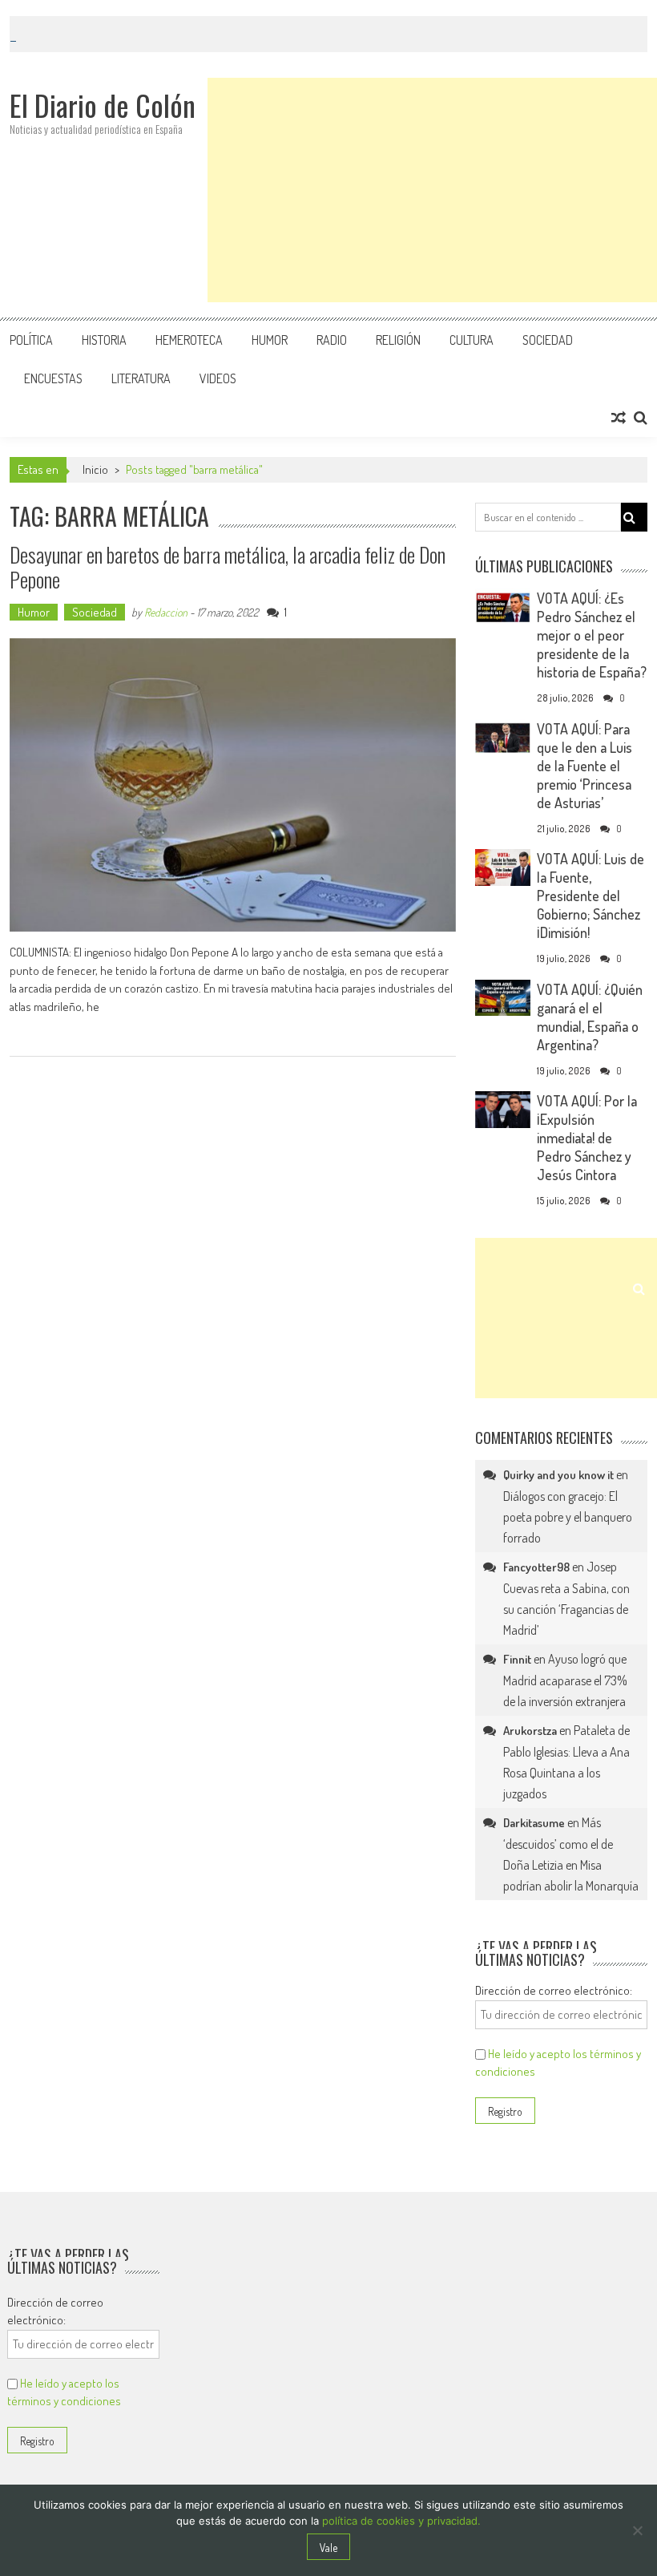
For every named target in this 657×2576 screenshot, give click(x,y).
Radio (332, 340)
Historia (104, 340)
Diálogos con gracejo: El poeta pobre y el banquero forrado (568, 1517)
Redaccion (166, 612)
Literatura (141, 378)
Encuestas (53, 378)
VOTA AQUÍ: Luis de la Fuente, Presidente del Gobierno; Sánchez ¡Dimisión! (590, 896)
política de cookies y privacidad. (401, 2521)
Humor (270, 340)
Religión (398, 340)
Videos (218, 378)
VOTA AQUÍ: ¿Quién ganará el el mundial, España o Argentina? (590, 1017)
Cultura (472, 340)
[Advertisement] (432, 190)
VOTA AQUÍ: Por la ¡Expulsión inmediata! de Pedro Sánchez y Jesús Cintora (587, 1138)
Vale (328, 2548)
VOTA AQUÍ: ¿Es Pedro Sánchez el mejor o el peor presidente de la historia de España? (592, 635)
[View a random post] (619, 418)
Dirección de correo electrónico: (554, 1990)
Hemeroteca (189, 340)
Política (31, 340)
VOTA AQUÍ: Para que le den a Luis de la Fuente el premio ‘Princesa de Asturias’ (584, 766)
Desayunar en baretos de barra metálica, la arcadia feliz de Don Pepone (228, 567)
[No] (637, 2530)
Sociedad (548, 340)
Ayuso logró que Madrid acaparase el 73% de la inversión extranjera (565, 1680)
